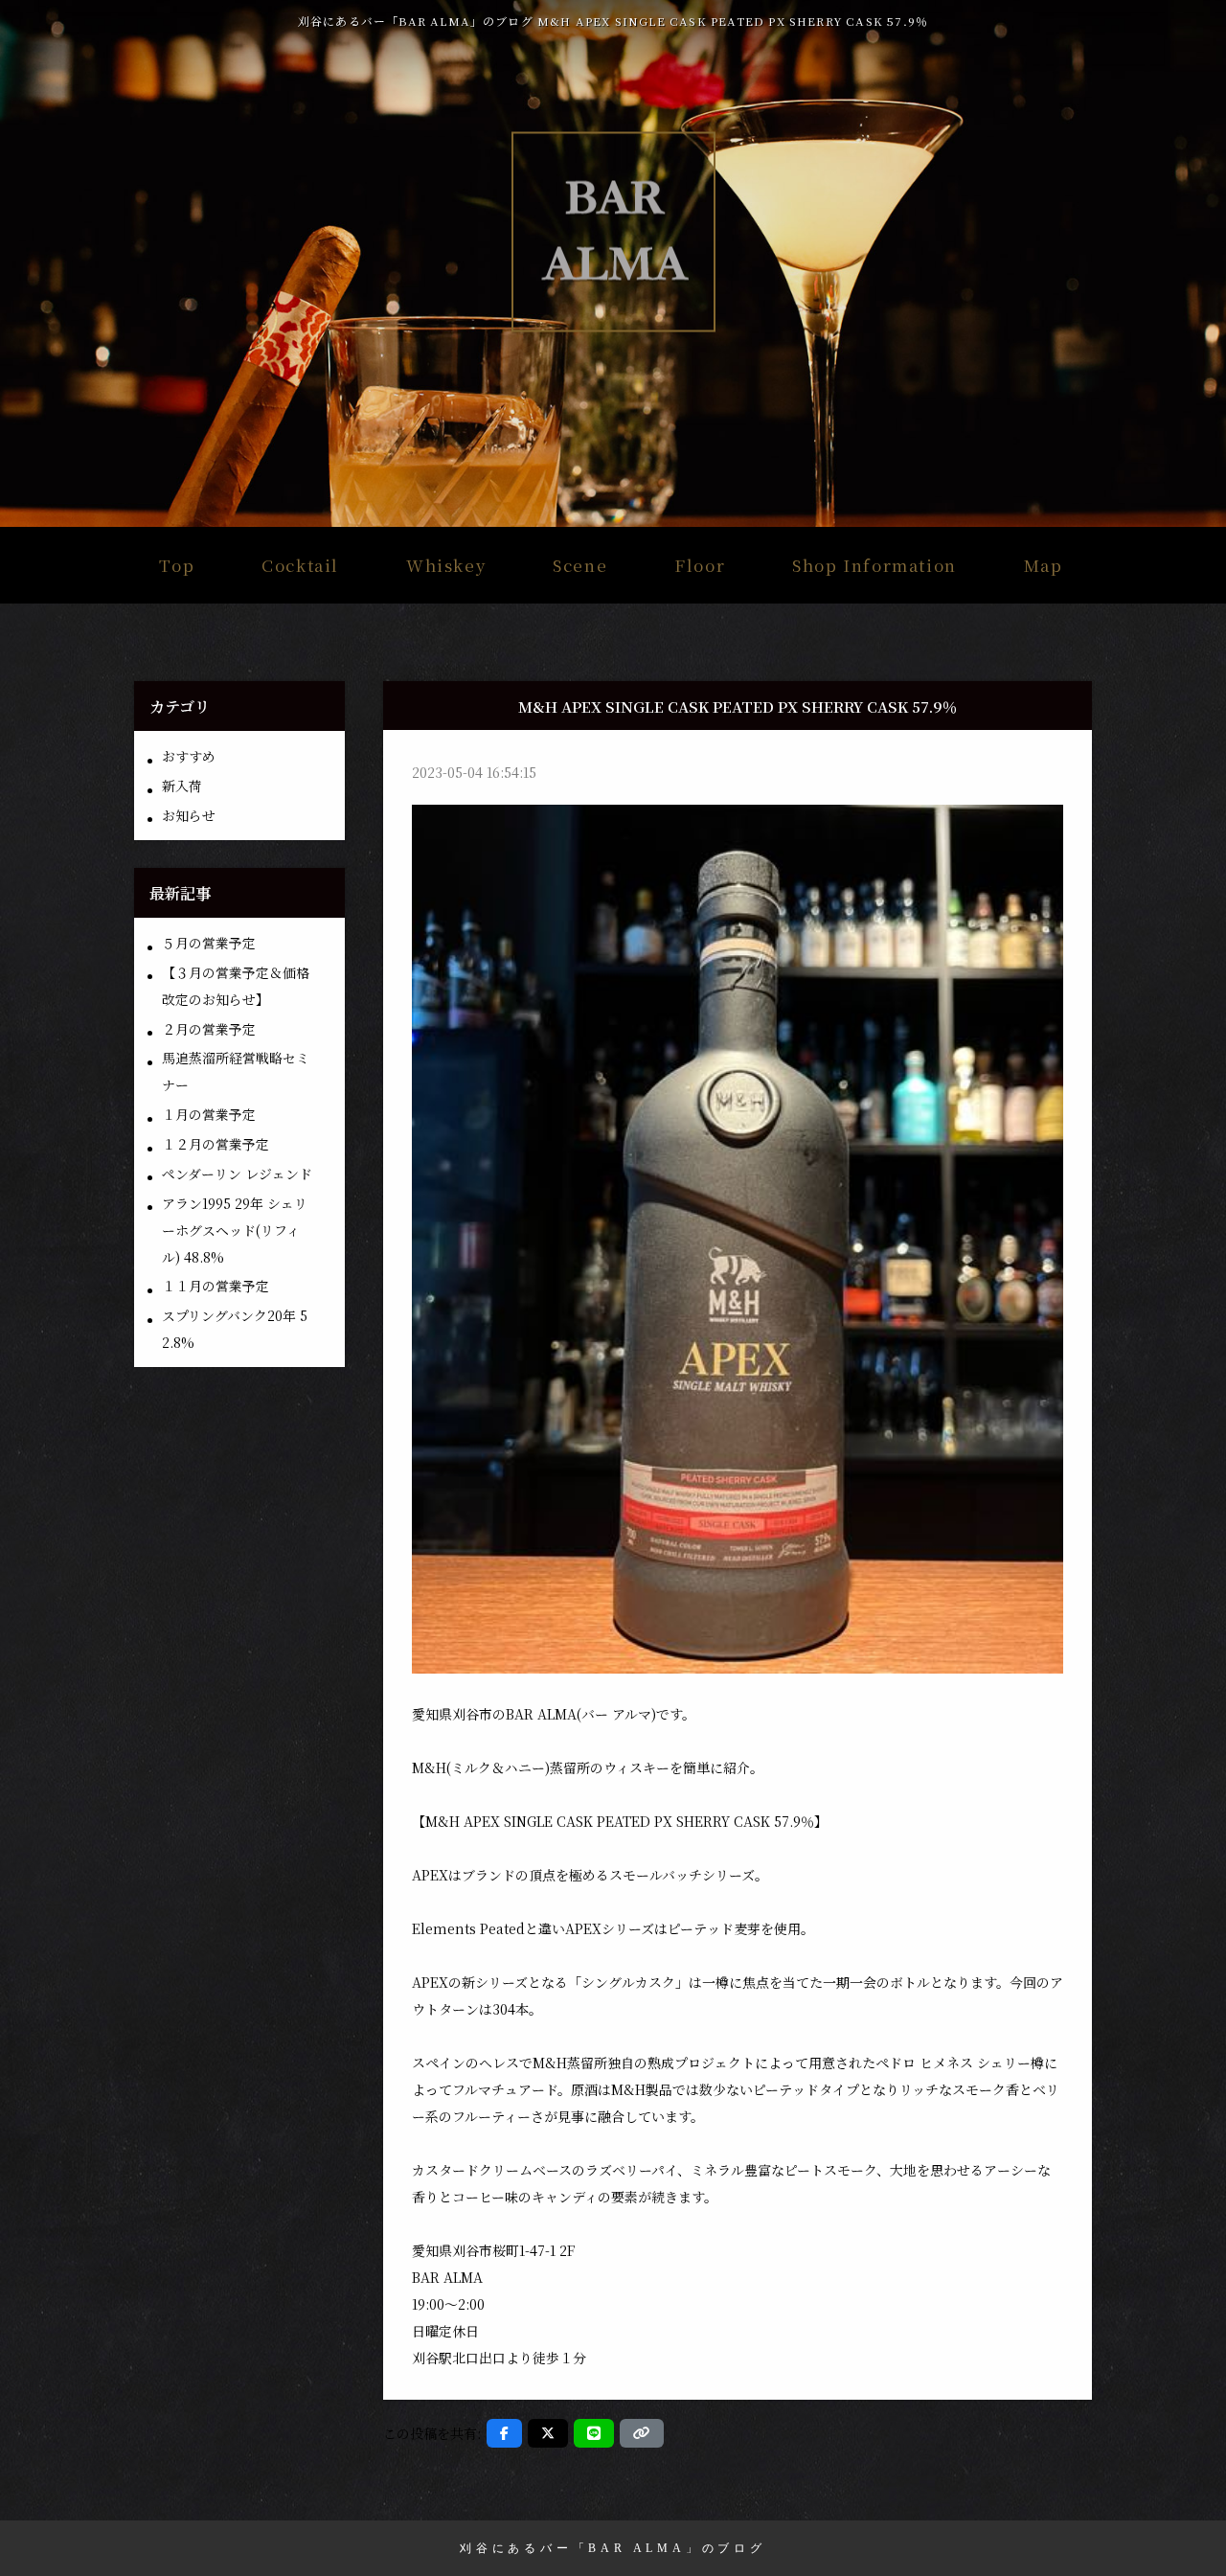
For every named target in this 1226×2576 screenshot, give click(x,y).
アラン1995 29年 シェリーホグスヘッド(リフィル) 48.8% (235, 1230)
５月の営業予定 (209, 943)
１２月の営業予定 (216, 1144)
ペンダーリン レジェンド (237, 1174)
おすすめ (189, 756)
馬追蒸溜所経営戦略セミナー (236, 1071)
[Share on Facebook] (504, 2433)
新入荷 (182, 786)
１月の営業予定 (209, 1114)
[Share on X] (548, 2433)
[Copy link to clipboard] (642, 2433)
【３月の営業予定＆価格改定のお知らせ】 (236, 986)
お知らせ (189, 815)
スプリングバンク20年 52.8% (235, 1329)
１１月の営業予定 (216, 1286)
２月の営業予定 (209, 1029)
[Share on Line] (594, 2433)
